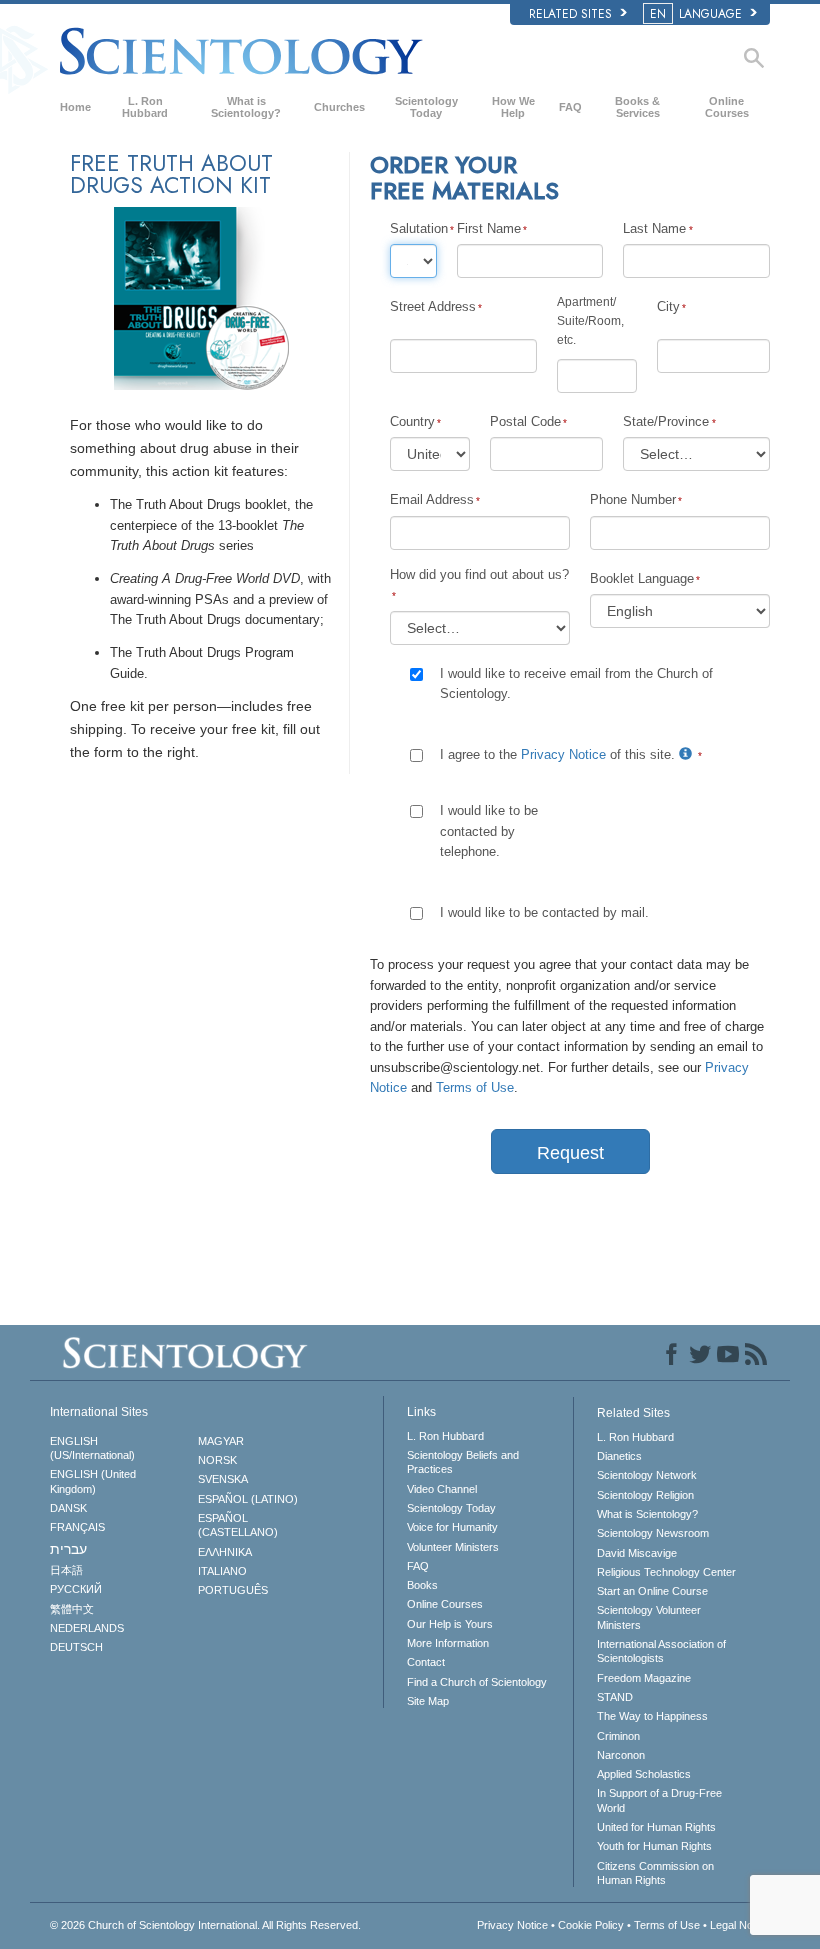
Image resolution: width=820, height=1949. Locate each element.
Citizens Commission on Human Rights (655, 1873)
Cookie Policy (591, 1925)
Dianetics (619, 1456)
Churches (339, 107)
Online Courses (727, 107)
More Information (448, 1643)
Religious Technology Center (666, 1572)
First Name (489, 228)
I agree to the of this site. (559, 754)
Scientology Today (426, 107)
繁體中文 (72, 1609)
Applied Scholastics (644, 1774)
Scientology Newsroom (653, 1533)
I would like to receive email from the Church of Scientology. (576, 683)
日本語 (66, 1570)
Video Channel (442, 1489)
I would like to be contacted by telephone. (489, 831)
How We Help (513, 107)
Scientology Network (647, 1475)
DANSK (68, 1508)
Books (422, 1585)
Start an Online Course (652, 1591)
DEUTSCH (76, 1647)
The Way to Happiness (652, 1716)
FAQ (570, 107)
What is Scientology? (246, 107)
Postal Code (525, 421)
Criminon (618, 1736)
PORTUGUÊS (233, 1590)
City (668, 306)
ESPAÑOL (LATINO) (248, 1499)
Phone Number (633, 499)
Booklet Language (642, 578)
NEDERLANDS (87, 1628)
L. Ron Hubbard (145, 107)
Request (570, 1153)
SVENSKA (223, 1479)
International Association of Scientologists (661, 1651)
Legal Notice (740, 1925)
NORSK (217, 1460)
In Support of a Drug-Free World (659, 1800)
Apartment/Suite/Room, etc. (590, 321)
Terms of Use (475, 1087)
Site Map (428, 1701)
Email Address (432, 499)
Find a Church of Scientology (477, 1682)
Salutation (413, 228)
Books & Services (637, 107)
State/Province (666, 421)
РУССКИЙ (76, 1589)
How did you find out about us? (479, 574)
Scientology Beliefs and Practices (463, 1462)
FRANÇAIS (77, 1527)
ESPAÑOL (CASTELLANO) (238, 1525)
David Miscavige (637, 1553)
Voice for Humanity (452, 1527)
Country (412, 421)
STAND (615, 1697)
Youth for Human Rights (654, 1846)
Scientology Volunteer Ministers (649, 1617)
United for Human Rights (656, 1827)
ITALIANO (222, 1571)
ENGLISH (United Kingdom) (93, 1481)
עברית (68, 1549)
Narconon (621, 1755)
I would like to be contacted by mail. (544, 912)
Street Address (433, 306)
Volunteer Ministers (453, 1547)
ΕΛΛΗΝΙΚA (225, 1552)
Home (75, 107)
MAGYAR (221, 1441)
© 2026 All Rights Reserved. (205, 1925)
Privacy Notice (563, 754)
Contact (426, 1662)
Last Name (654, 228)
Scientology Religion (645, 1495)
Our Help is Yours (450, 1624)
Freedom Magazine (644, 1678)
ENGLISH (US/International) (92, 1448)
